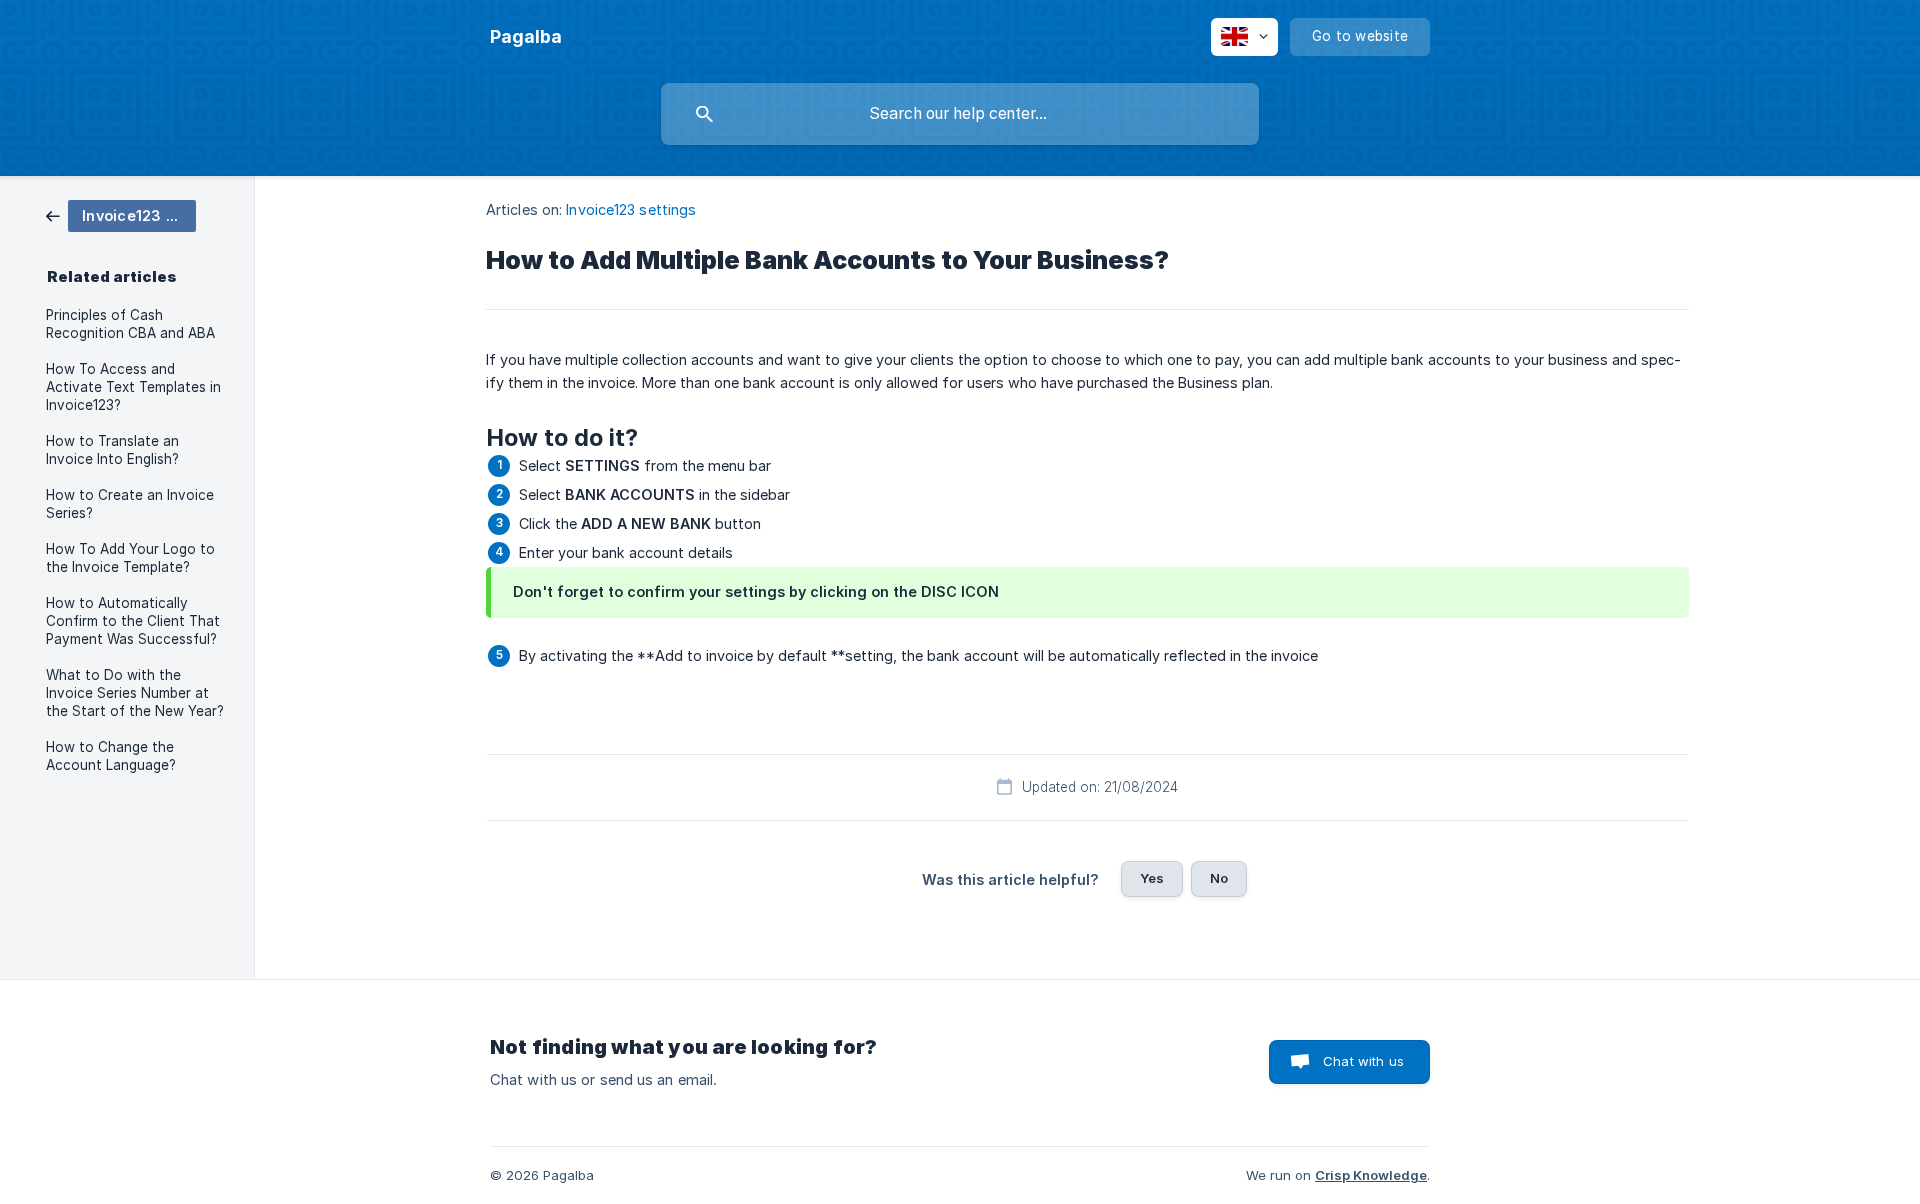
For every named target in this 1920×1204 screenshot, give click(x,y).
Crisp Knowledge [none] (1371, 1175)
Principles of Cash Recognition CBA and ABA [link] (130, 324)
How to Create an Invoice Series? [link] (130, 504)
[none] (526, 37)
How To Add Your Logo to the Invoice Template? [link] (130, 558)
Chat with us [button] (1363, 1061)
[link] (121, 214)
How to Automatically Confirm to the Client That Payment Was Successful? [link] (133, 621)
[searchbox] (960, 114)
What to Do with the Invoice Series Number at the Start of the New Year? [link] (135, 693)
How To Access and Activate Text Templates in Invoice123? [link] (133, 387)
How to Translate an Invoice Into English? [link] (112, 450)
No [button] (1219, 878)
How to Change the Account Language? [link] (111, 756)
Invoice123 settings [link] (631, 209)
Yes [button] (1152, 878)
